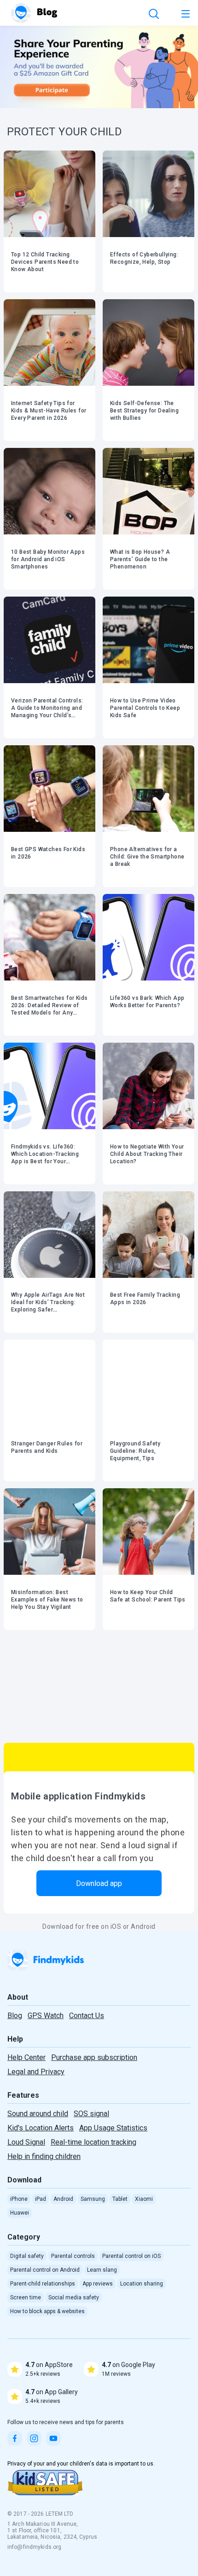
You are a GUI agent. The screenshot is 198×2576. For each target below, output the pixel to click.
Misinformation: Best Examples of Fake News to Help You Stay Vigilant (47, 1600)
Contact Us (87, 2016)
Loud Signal (26, 2142)
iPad (41, 2199)
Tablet (120, 2199)
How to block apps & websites (47, 2311)
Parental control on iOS (131, 2256)
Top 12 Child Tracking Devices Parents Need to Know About (45, 262)
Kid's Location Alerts (41, 2128)
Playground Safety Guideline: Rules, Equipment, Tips (135, 1451)
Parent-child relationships (43, 2284)
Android (63, 2199)
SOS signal (91, 2114)
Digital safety (27, 2256)
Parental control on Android (45, 2270)
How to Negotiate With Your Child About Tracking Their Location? (147, 1154)
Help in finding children (44, 2156)
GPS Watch (46, 2016)
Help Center (26, 2057)
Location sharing (142, 2284)
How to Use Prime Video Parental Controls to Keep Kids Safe (145, 708)
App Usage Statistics (113, 2128)
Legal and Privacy (36, 2072)
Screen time (26, 2298)
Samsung (93, 2199)
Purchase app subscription (94, 2057)
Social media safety (74, 2298)
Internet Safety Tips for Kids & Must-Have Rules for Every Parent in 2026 (49, 411)
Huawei (20, 2213)
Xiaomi (144, 2199)
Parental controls (73, 2256)
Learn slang (102, 2270)
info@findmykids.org (34, 2547)
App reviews (98, 2284)
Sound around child (38, 2114)
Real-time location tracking (93, 2142)
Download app (99, 1883)
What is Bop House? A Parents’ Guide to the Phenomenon (140, 559)
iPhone (19, 2199)
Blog (15, 2016)
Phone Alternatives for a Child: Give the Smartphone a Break (147, 857)
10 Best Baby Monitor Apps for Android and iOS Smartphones (48, 559)
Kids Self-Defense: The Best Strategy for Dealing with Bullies (144, 411)
